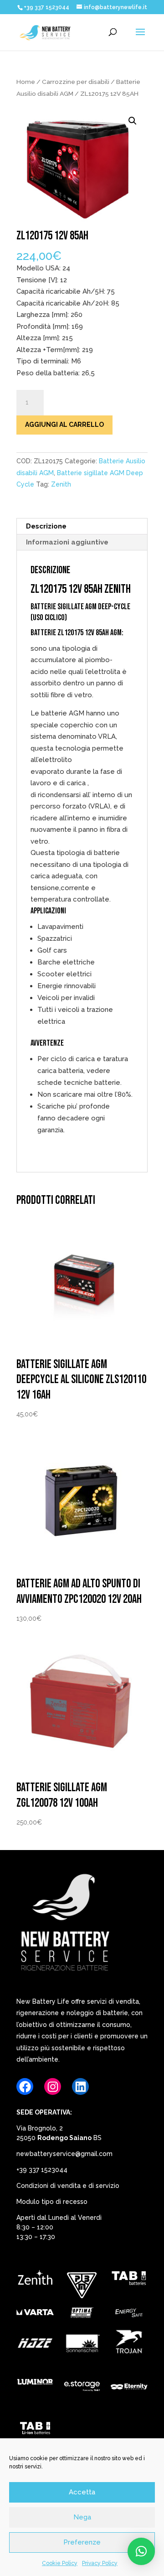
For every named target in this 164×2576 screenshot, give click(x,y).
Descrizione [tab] (46, 526)
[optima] (82, 2314)
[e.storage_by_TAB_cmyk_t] (82, 2388)
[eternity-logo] (129, 2388)
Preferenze (82, 2542)
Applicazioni (48, 911)
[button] (133, 121)
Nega (82, 2517)
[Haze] (35, 2345)
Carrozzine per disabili (76, 82)
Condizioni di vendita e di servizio (68, 2186)
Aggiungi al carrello (64, 425)
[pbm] (82, 2287)
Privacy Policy (100, 2563)
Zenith (61, 484)
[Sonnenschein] (82, 2345)
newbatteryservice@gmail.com (64, 2154)
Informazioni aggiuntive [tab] (67, 542)
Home (26, 82)
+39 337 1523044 (42, 2170)
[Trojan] (129, 2345)
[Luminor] (35, 2384)
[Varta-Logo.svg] (35, 2314)
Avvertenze (47, 1043)
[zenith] (35, 2280)
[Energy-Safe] (129, 2314)
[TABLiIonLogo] (35, 2430)
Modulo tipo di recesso (52, 2202)
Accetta (82, 2492)
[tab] (129, 2280)
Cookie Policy (60, 2563)
